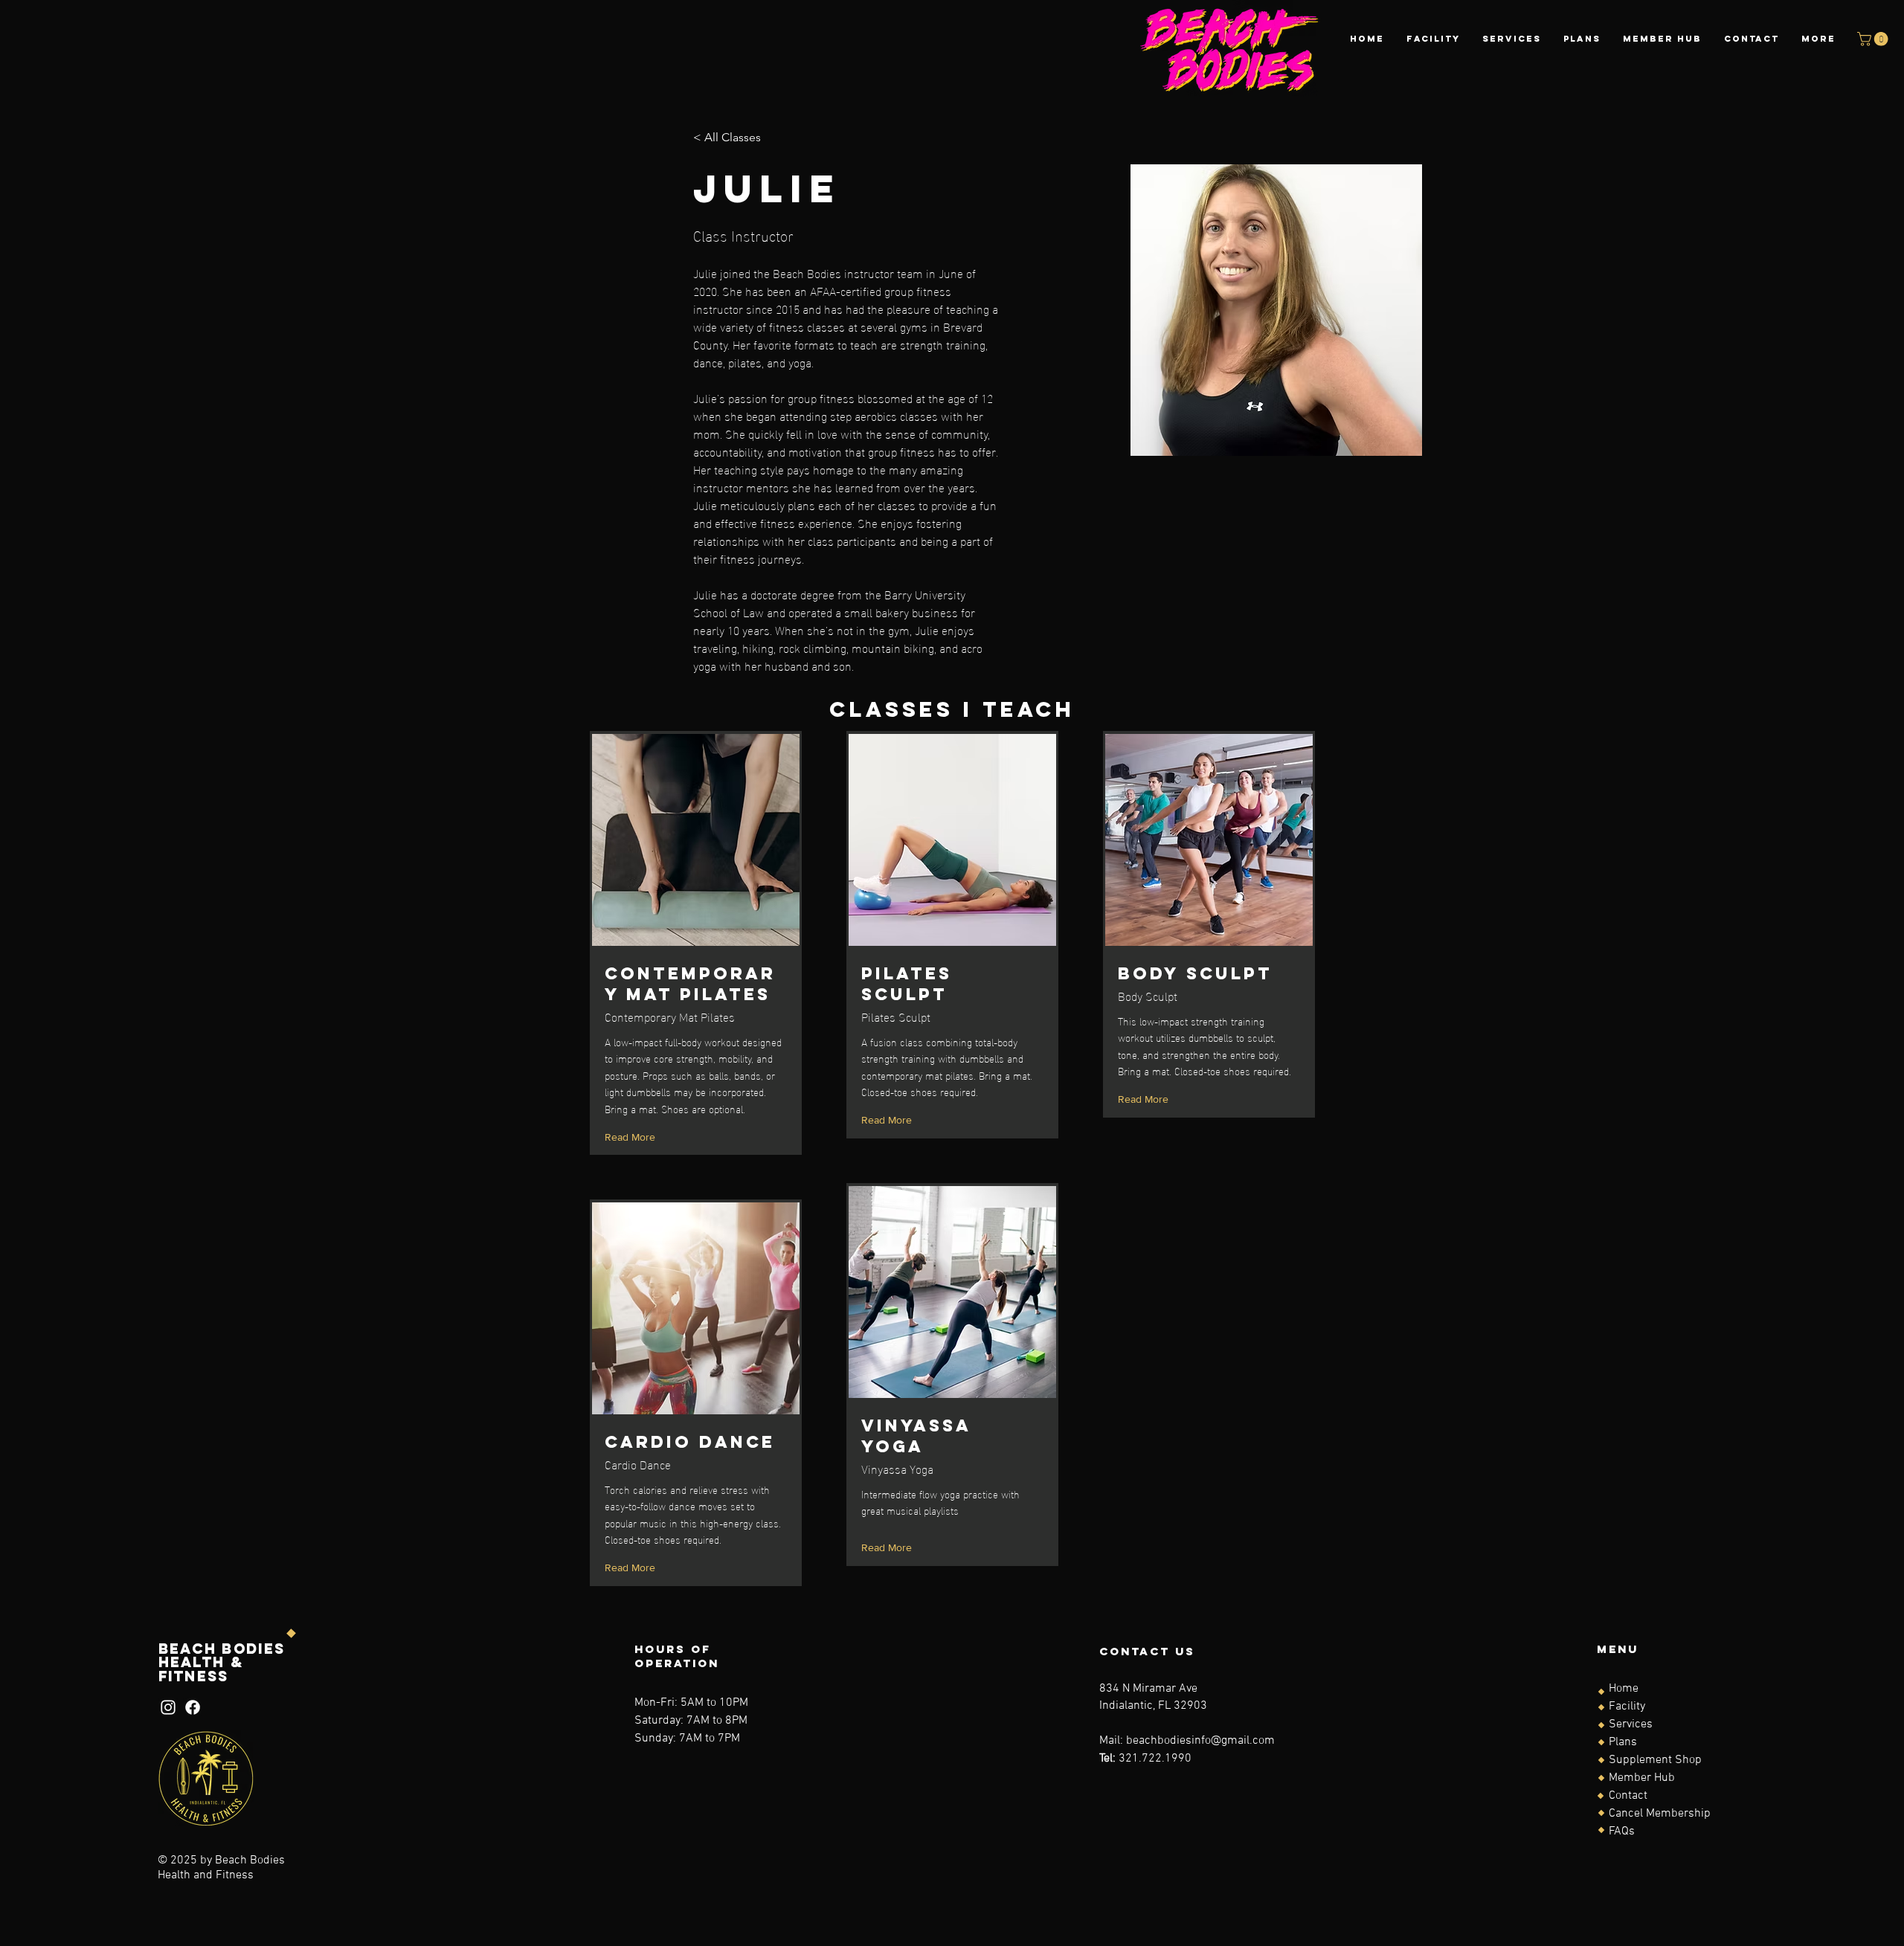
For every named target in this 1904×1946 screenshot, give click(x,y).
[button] (1874, 39)
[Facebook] (193, 1707)
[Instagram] (168, 1707)
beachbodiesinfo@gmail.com (1200, 1741)
